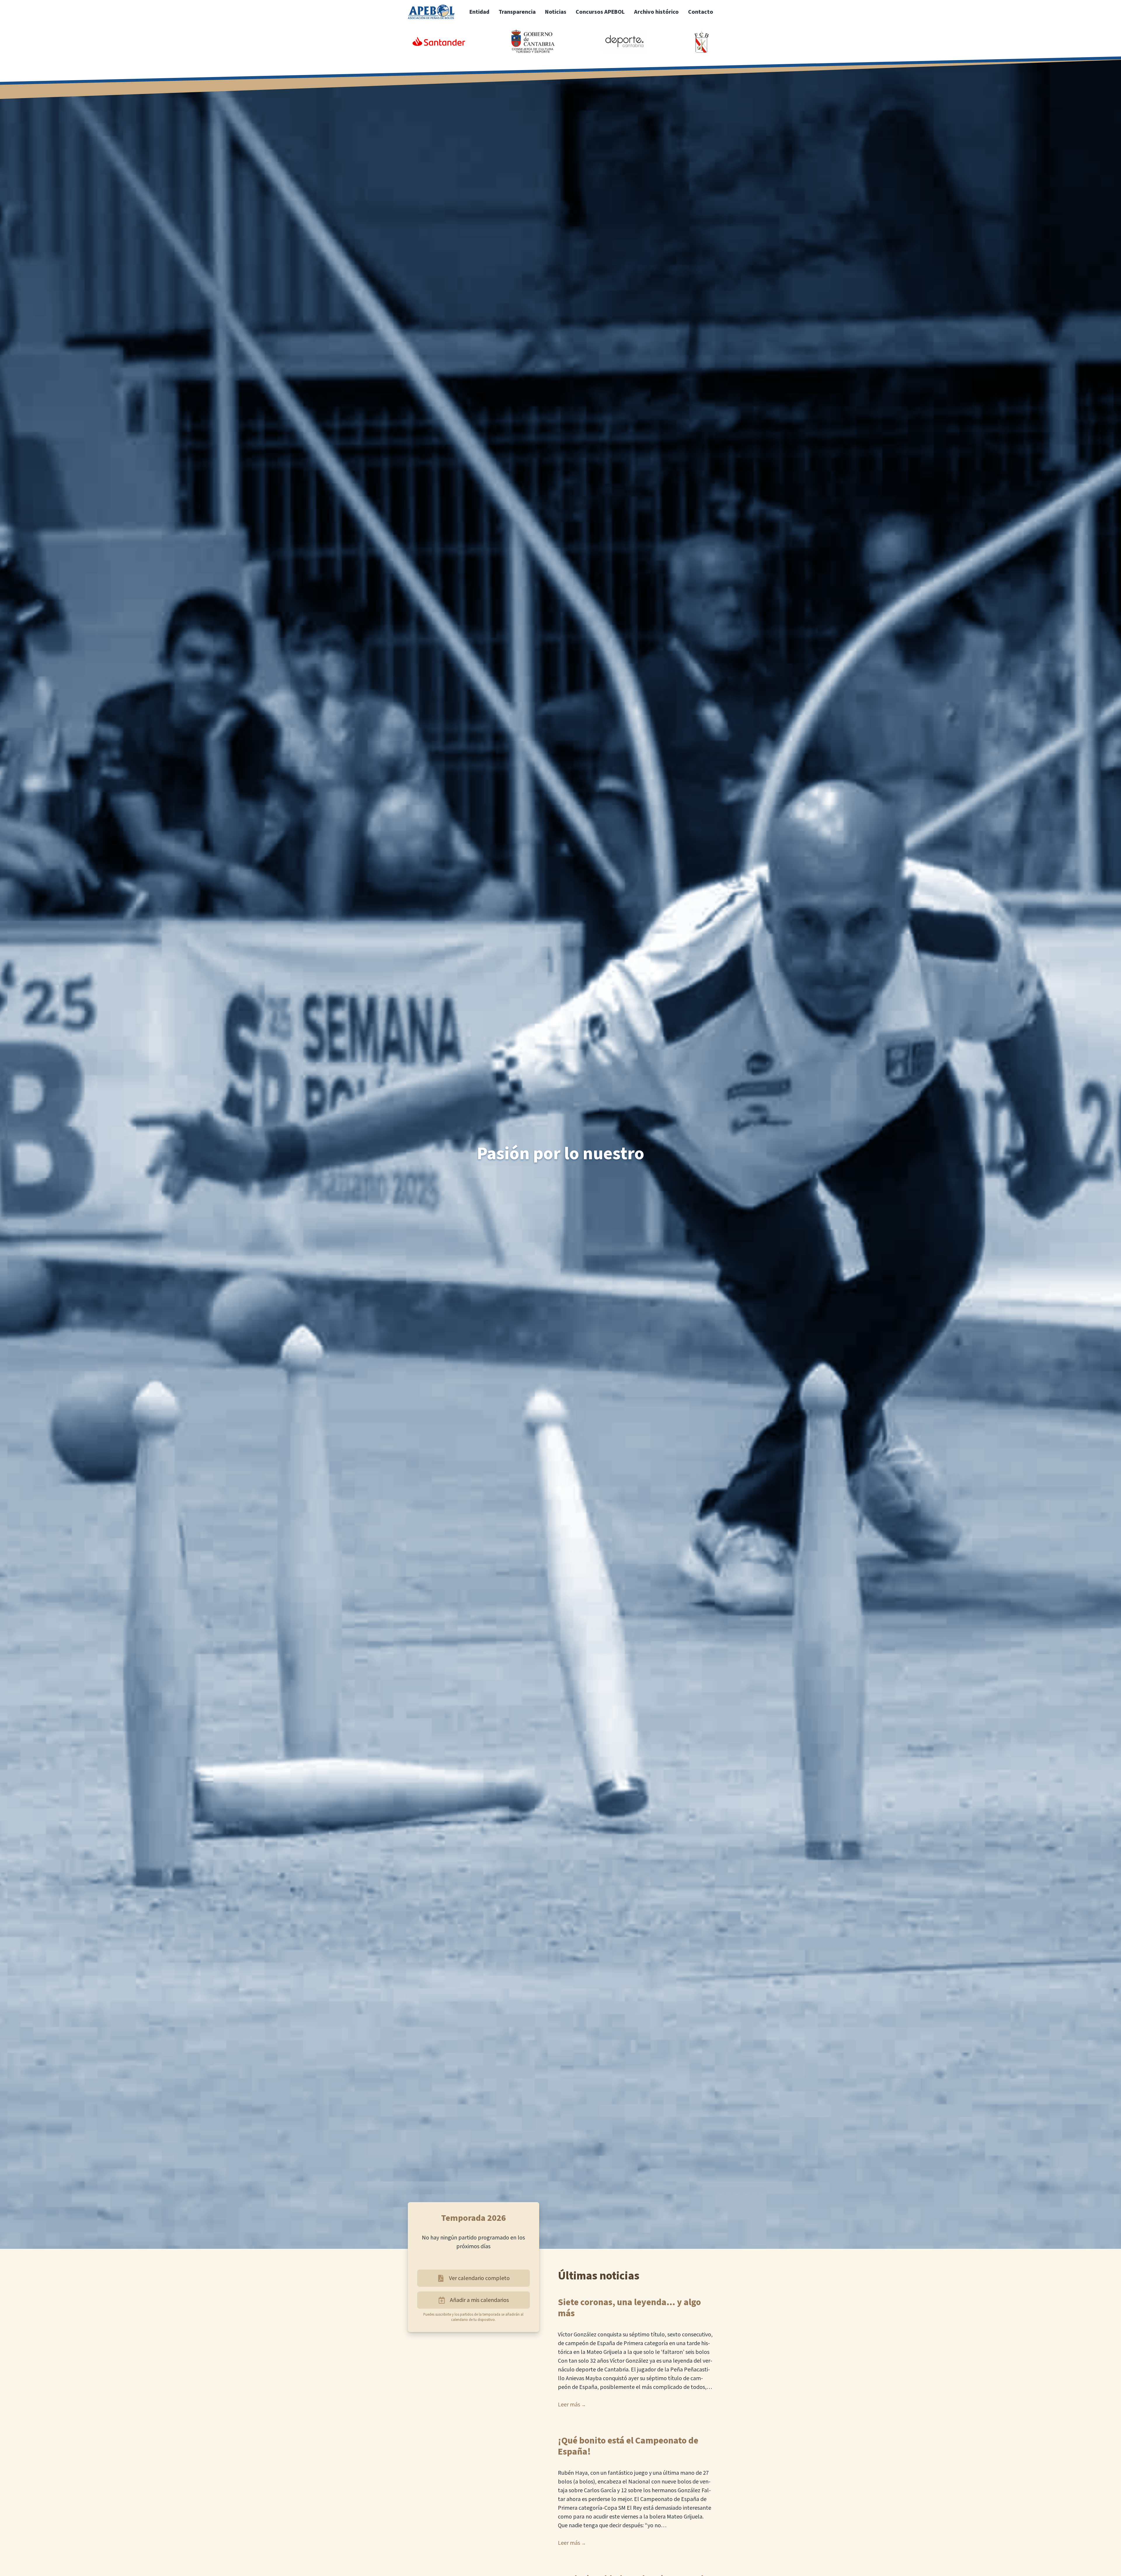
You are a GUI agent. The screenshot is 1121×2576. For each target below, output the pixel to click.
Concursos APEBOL (600, 12)
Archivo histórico (656, 12)
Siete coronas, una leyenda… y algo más (629, 2308)
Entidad (479, 12)
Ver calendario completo (479, 2278)
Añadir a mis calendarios (479, 2300)
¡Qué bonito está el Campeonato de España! (628, 2446)
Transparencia (517, 12)
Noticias (556, 12)
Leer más (569, 2405)
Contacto (701, 12)
